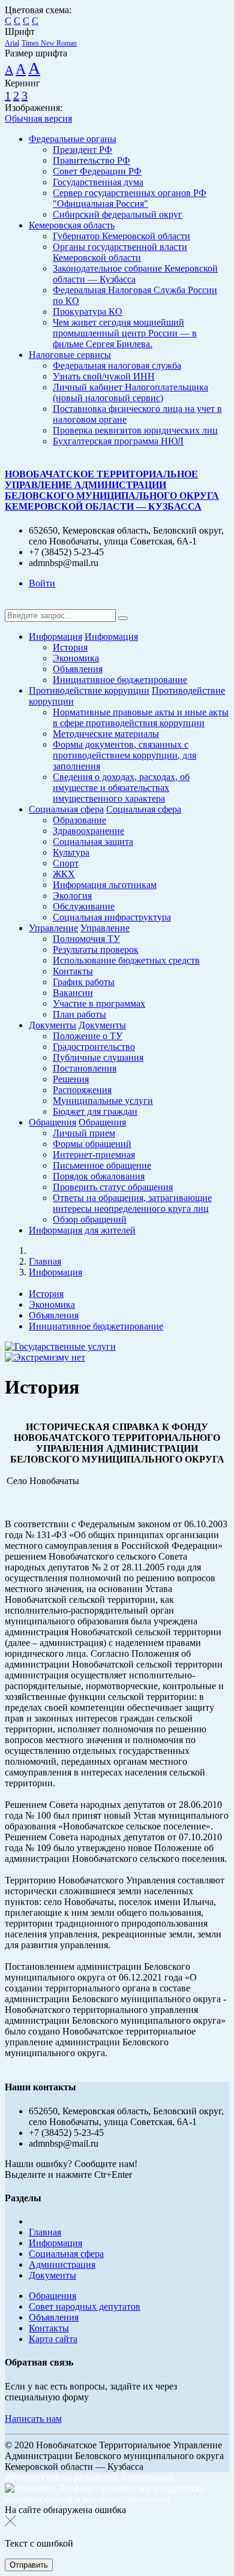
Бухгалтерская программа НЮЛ (118, 441)
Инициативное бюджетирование (120, 680)
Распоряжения (82, 1090)
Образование (79, 820)
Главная (45, 1261)
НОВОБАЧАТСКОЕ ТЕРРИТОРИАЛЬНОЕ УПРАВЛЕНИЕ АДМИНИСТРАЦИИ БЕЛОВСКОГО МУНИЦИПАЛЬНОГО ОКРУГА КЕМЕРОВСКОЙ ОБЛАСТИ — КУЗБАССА (112, 490)
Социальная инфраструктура (112, 917)
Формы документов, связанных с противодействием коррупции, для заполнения (124, 755)
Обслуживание (84, 906)
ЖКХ (64, 874)
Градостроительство (94, 1047)
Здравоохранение (88, 831)
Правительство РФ (91, 160)
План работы (79, 1014)
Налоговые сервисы (70, 355)
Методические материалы (106, 734)
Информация (55, 637)
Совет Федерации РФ (97, 171)
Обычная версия (38, 118)
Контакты (73, 971)
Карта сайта (53, 2339)
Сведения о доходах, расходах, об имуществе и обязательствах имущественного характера (121, 788)
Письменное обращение (102, 1165)
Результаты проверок (96, 950)
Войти (42, 583)
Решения (71, 1079)
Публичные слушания (98, 1057)
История (70, 647)
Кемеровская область (72, 225)
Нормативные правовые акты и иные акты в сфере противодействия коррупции (141, 717)
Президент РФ (82, 150)
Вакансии (73, 993)
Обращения (52, 1122)
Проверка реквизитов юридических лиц (135, 430)
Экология (72, 896)
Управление (53, 928)
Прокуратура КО (88, 312)
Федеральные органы (73, 139)
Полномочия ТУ (86, 939)
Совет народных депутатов (85, 2306)
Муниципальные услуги (103, 1101)
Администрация (62, 2264)
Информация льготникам (105, 885)
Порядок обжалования (99, 1176)
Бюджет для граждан (95, 1111)
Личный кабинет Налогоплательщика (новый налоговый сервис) (130, 392)
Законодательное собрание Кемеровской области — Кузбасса (135, 274)
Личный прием (84, 1133)
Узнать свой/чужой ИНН (104, 376)
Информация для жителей (82, 1230)
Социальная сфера (66, 809)
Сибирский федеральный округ (118, 214)
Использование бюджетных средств (126, 960)
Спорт (66, 863)
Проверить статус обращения (113, 1187)
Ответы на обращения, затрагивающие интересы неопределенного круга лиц (132, 1203)
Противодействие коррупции (89, 690)
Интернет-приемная (94, 1155)
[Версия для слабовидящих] (14, 604)
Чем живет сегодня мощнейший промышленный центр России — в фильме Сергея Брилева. (125, 333)
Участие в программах (99, 1003)
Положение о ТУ (88, 1036)
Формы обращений (92, 1144)
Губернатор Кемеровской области (121, 236)
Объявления (78, 669)
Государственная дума (98, 182)
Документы (52, 1025)
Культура (71, 852)
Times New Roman (49, 43)
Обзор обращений (90, 1219)
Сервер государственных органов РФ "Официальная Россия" (130, 198)
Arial (12, 43)
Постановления (85, 1068)
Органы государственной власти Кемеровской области (120, 252)
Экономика (76, 658)
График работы (84, 982)
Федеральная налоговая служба (117, 365)
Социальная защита (93, 842)
